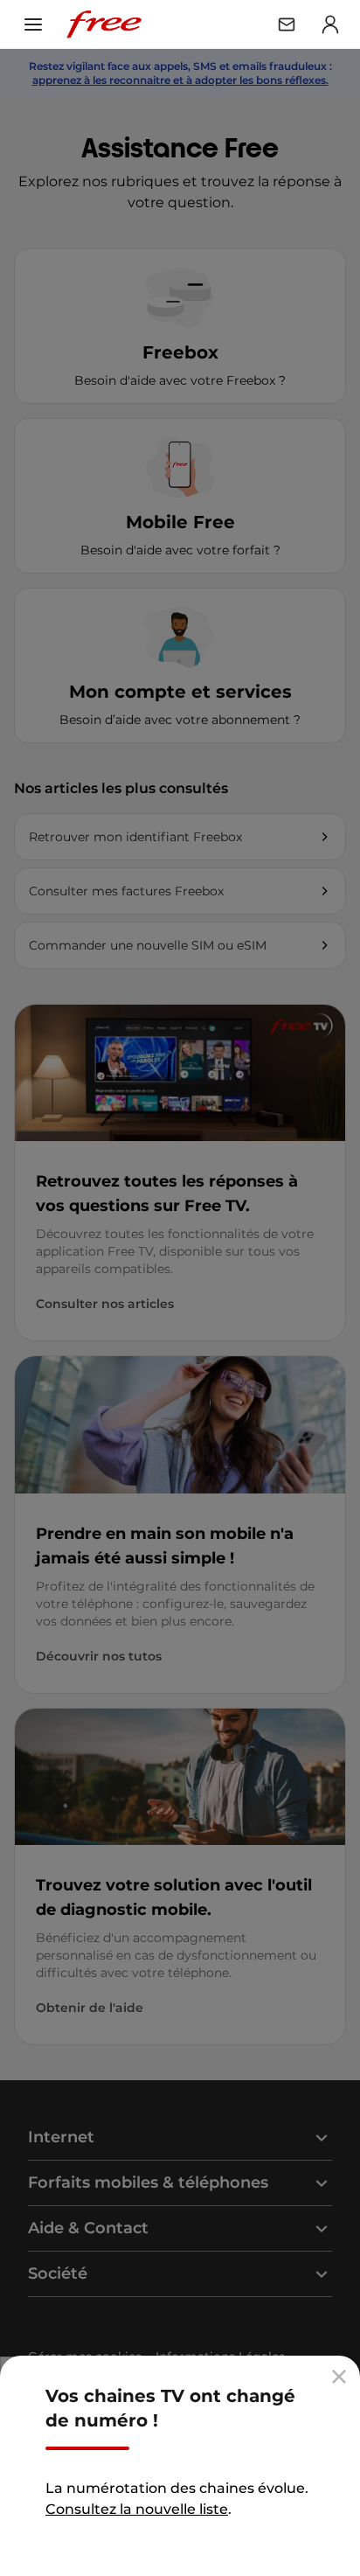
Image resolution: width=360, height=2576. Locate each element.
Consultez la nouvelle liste (137, 2509)
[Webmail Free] (287, 24)
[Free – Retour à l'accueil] (104, 24)
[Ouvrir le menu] (33, 24)
